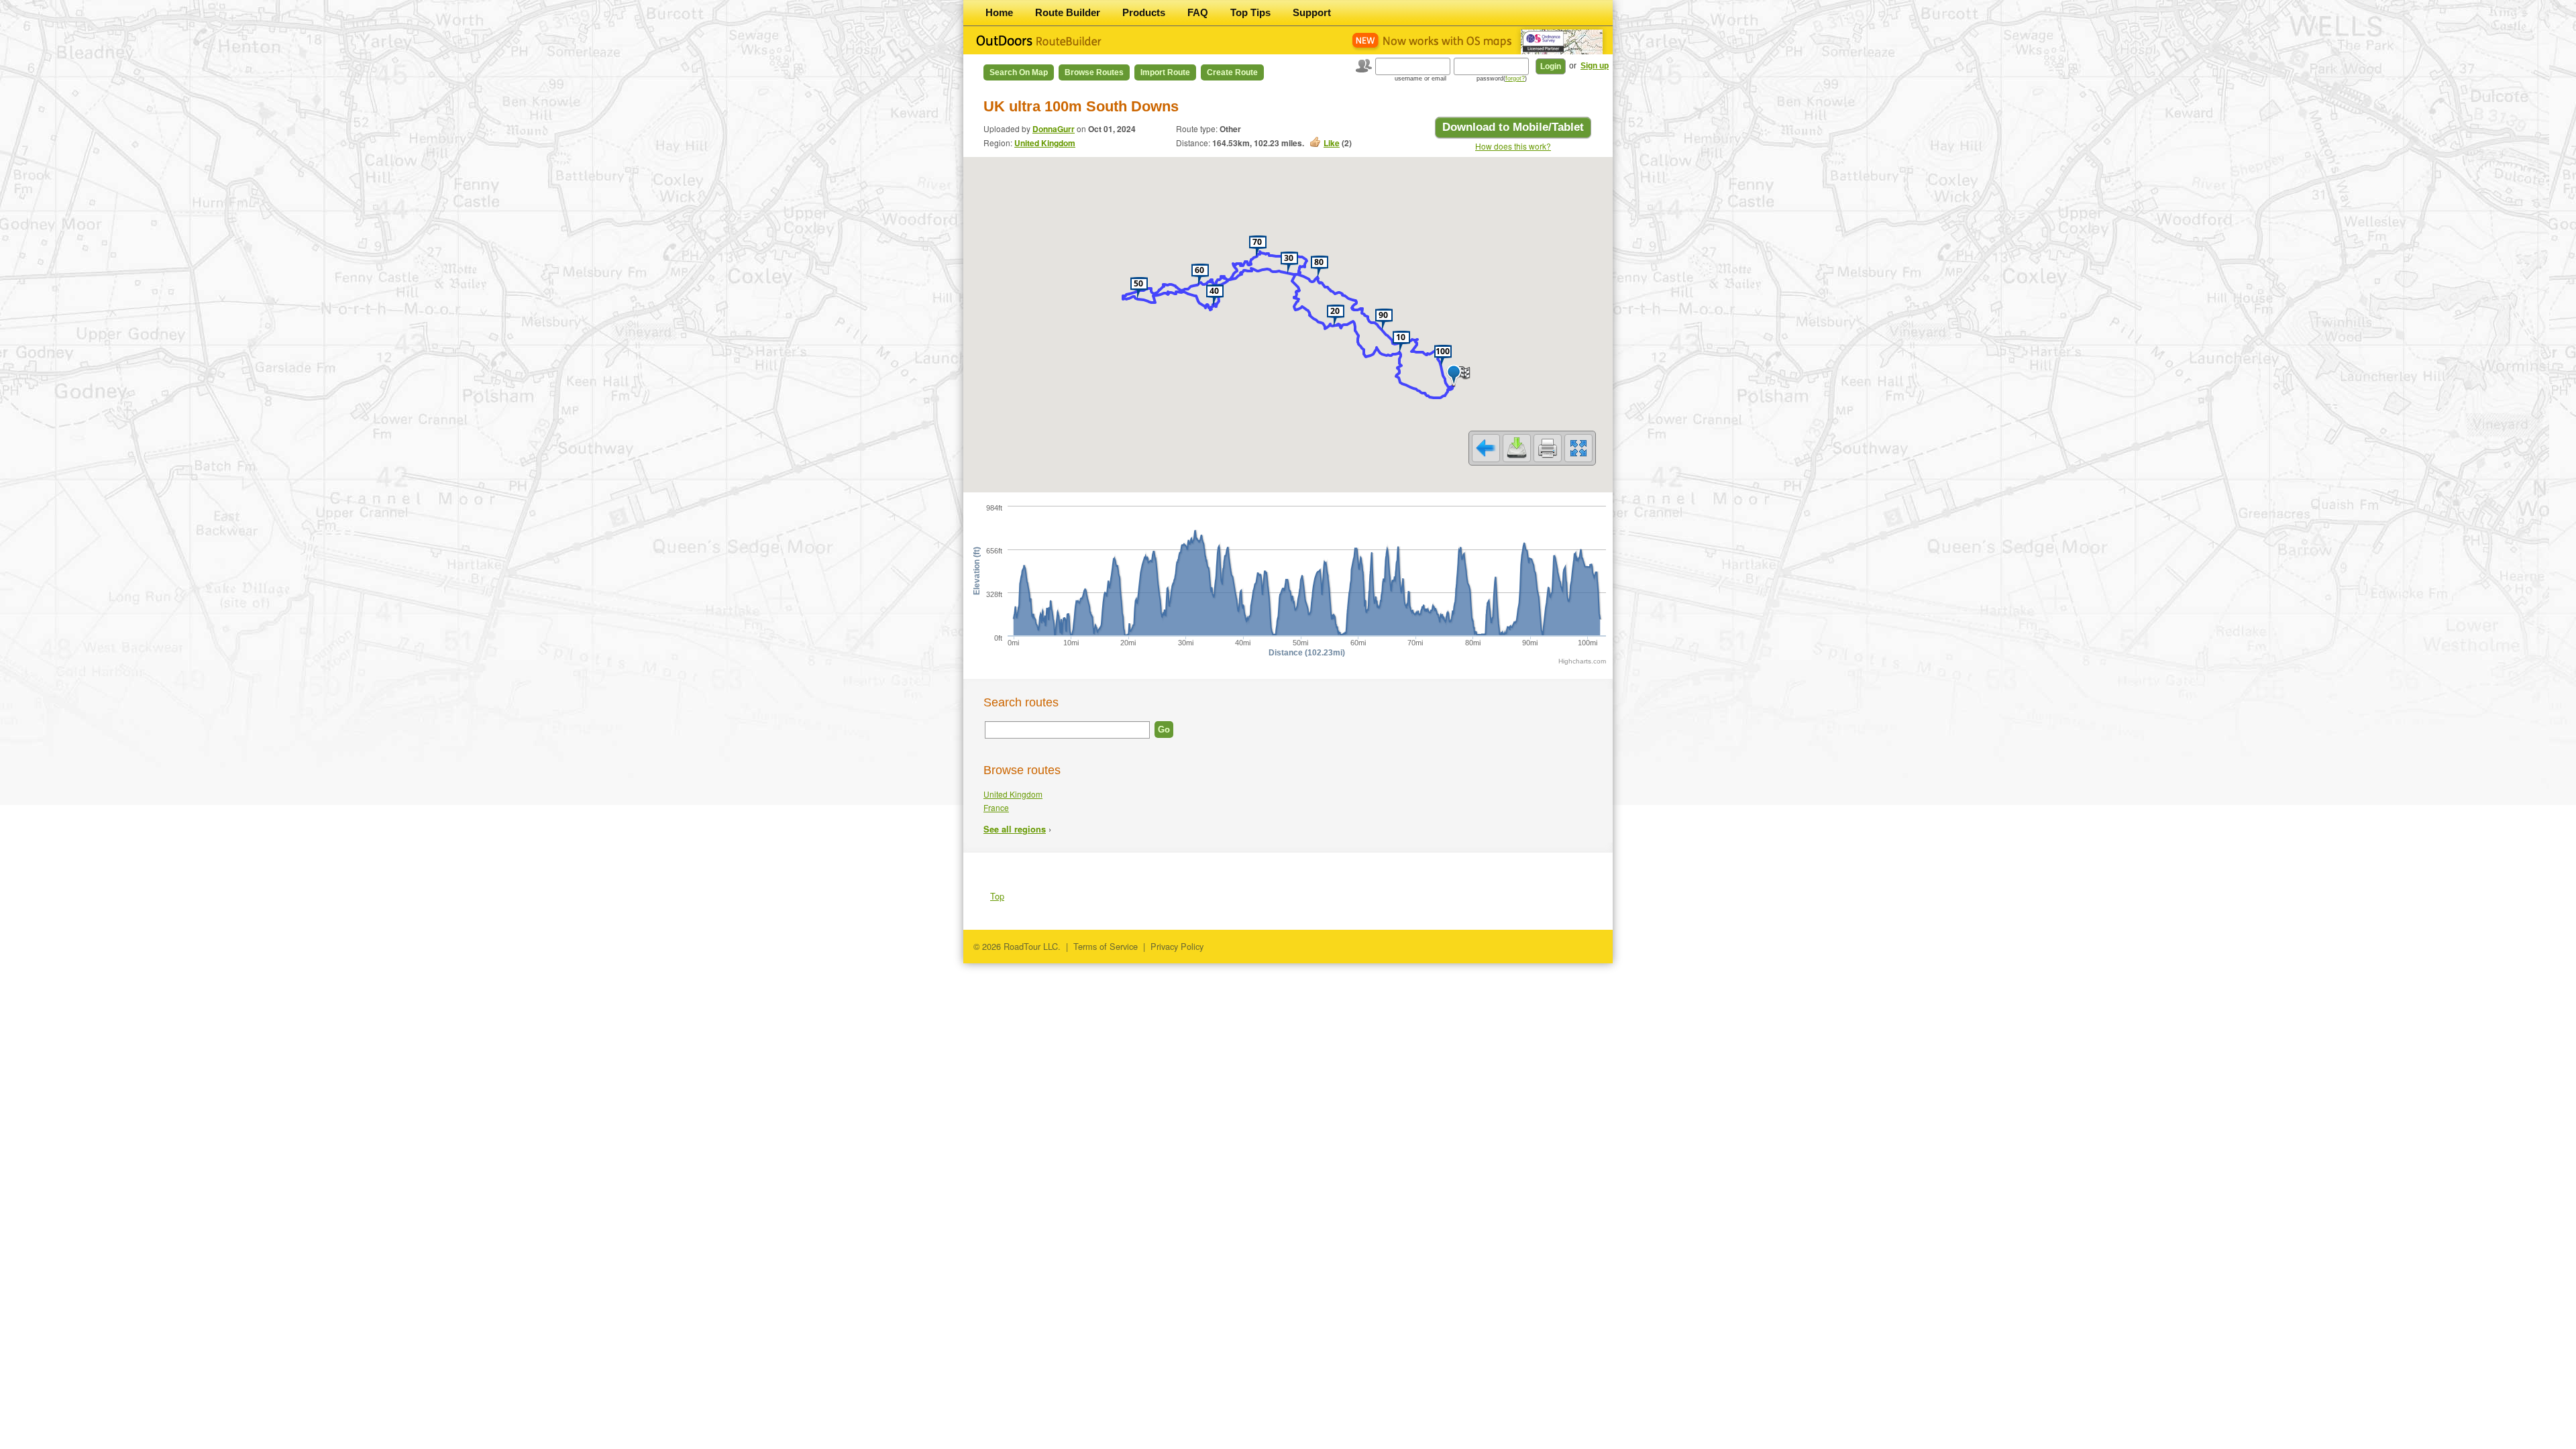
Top (997, 896)
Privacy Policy (1177, 946)
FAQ (1198, 12)
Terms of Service (1106, 946)
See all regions (1015, 829)
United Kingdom (1045, 143)
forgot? (1515, 78)
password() (1502, 78)
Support (1312, 12)
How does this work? (1513, 146)
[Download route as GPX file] (1517, 448)
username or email (1420, 78)
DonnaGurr (1054, 129)
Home (999, 12)
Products (1144, 12)
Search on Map (1019, 72)
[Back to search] (1486, 448)
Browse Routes (1094, 72)
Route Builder (1068, 12)
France (996, 807)
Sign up (1595, 66)
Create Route (1232, 72)
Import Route (1165, 72)
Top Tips (1250, 12)
